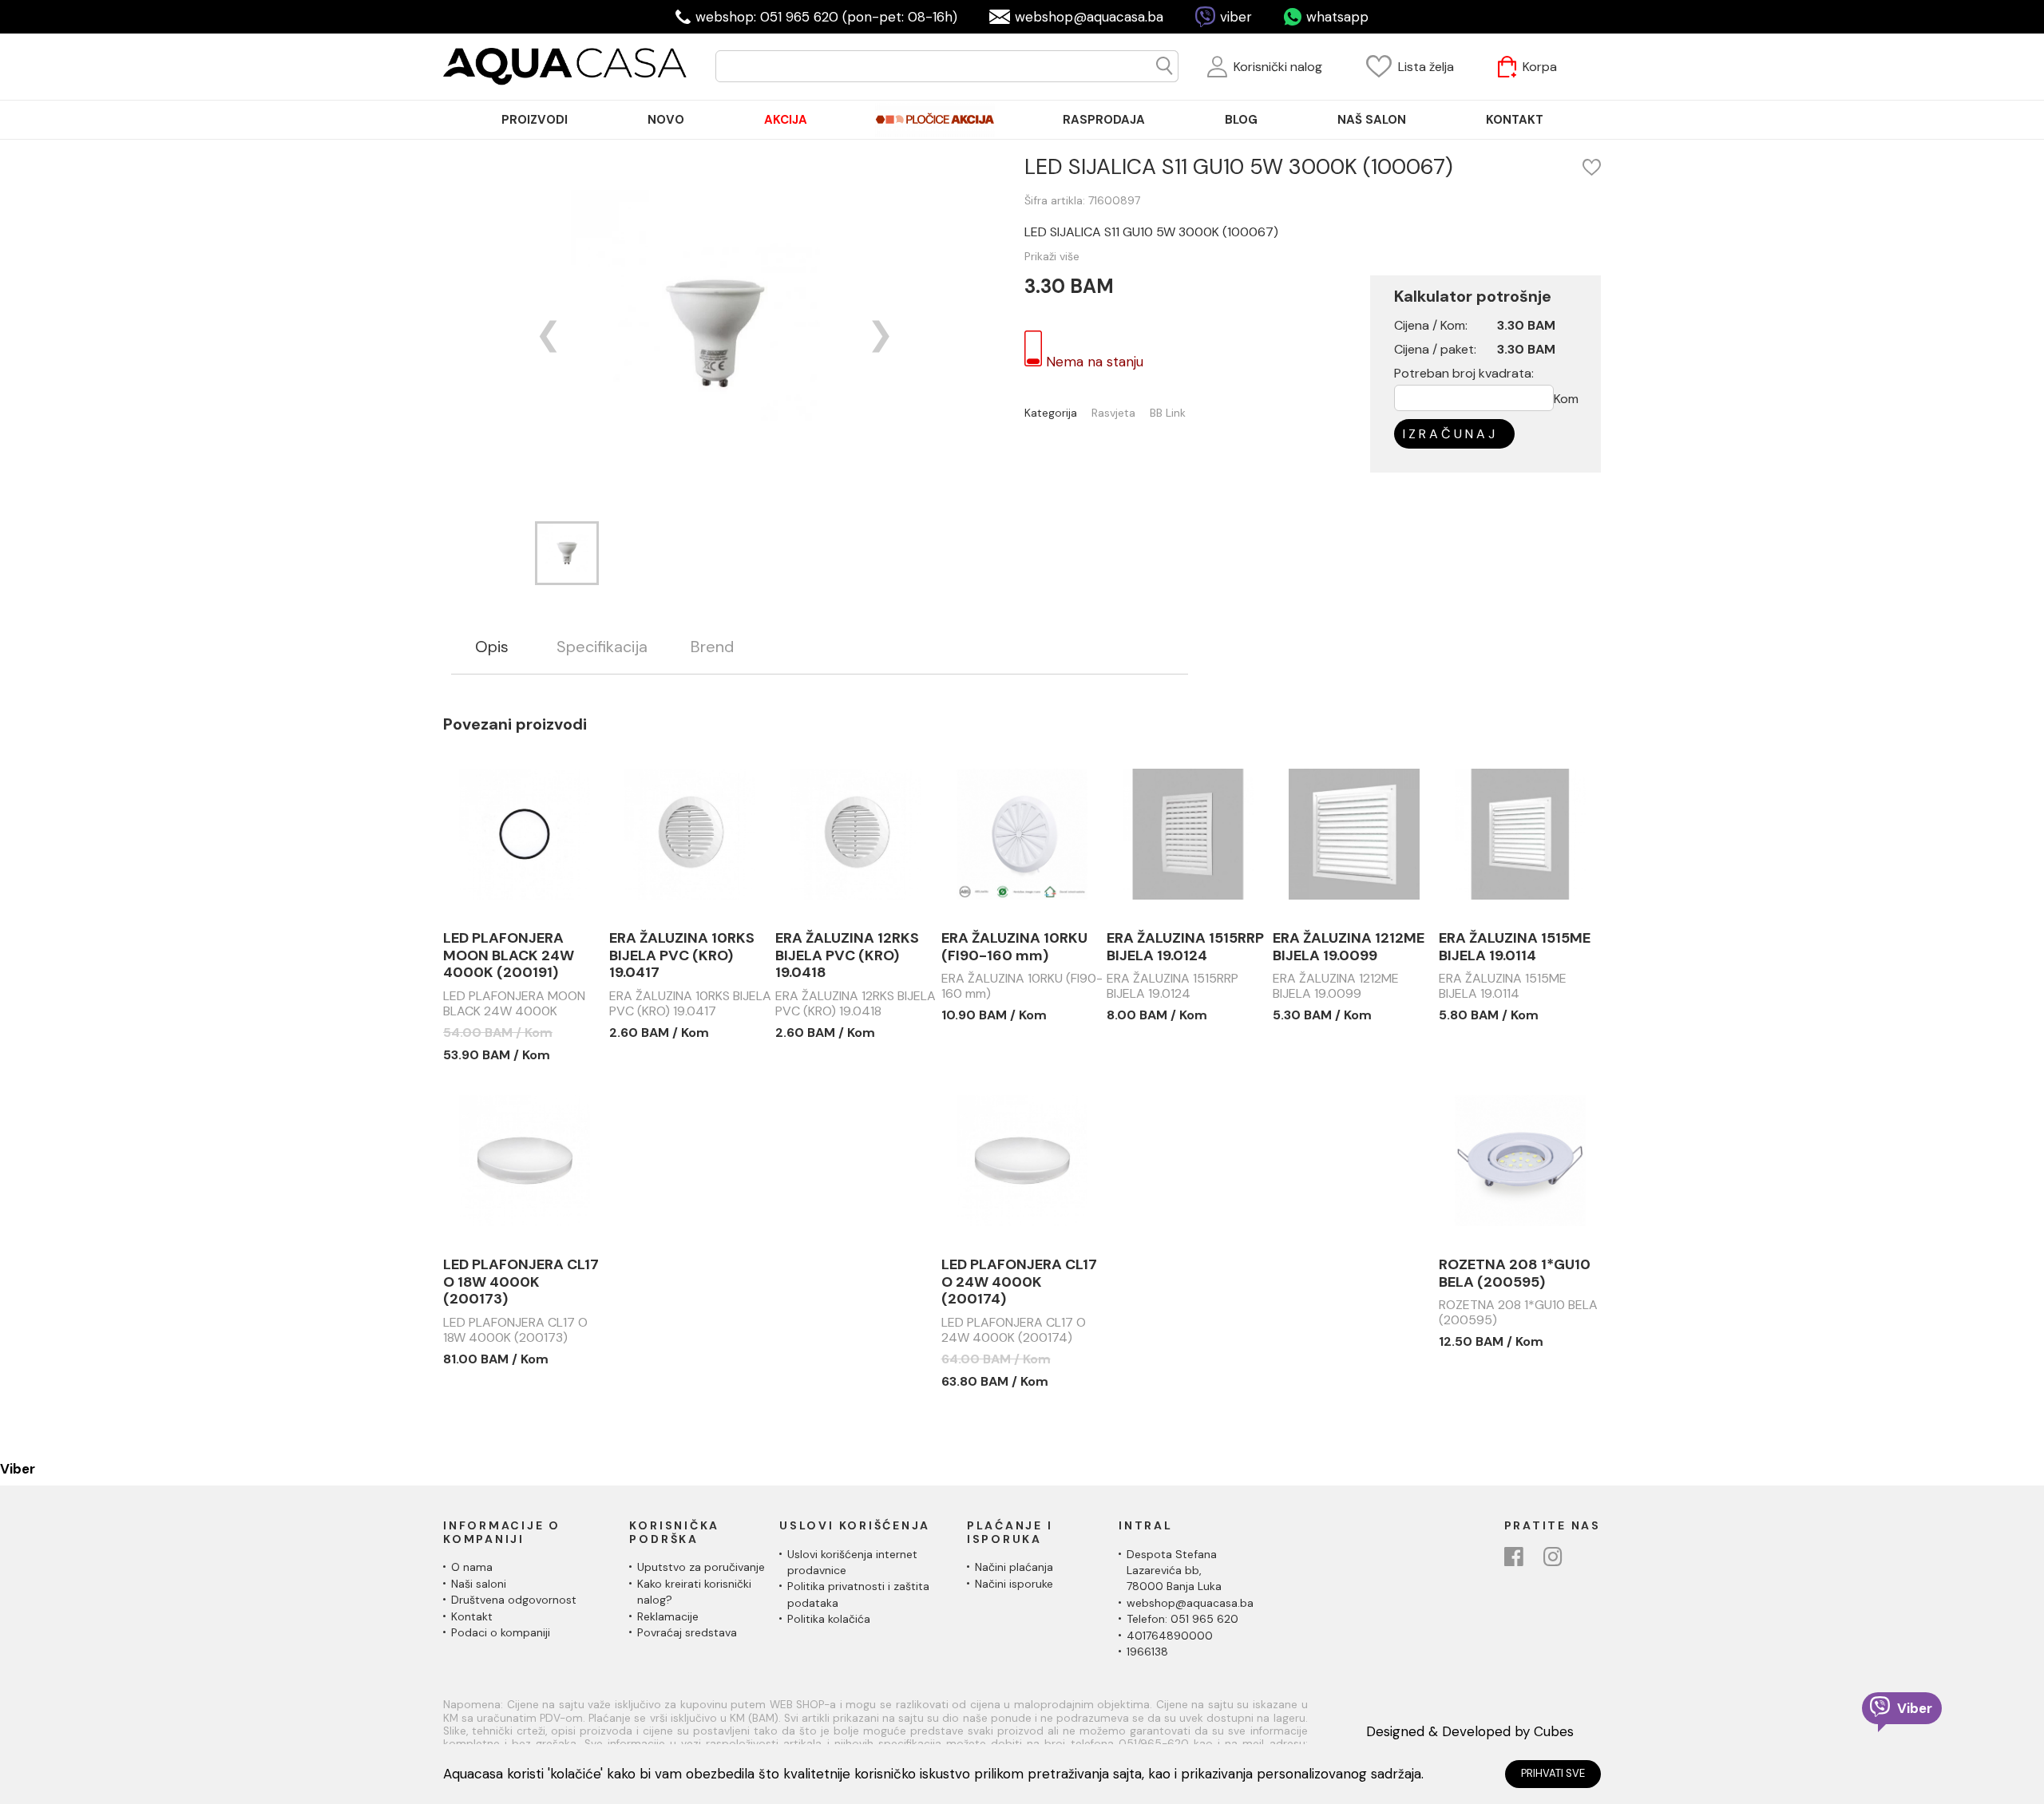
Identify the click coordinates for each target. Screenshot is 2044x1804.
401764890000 (1170, 1636)
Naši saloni (479, 1584)
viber (1236, 17)
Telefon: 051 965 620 (1182, 1619)
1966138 (1147, 1652)
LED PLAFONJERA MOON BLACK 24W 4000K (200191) (509, 956)
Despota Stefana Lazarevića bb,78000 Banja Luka (1174, 1571)
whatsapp (1337, 17)
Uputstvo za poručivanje (701, 1567)
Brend (712, 647)
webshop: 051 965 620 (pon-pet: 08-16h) (826, 17)
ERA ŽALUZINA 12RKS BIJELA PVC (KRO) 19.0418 (847, 956)
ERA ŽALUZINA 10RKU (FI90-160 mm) (1014, 947)
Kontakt (472, 1616)
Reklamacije (668, 1616)
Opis (492, 647)
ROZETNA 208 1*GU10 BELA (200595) (1515, 1274)
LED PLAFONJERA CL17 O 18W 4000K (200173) (521, 1282)
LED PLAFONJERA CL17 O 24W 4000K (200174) (1019, 1282)
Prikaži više (1052, 256)
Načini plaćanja (1014, 1567)
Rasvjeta (1113, 413)
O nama (472, 1567)
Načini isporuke (1014, 1584)
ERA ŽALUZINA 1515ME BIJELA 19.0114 (1515, 947)
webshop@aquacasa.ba (1089, 17)
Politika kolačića (829, 1619)
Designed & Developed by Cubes (1470, 1731)
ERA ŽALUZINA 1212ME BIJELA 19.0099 (1349, 947)
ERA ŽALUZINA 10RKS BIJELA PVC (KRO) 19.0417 (682, 956)
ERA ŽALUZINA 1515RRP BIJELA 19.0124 (1185, 947)
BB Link (1168, 413)
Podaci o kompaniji (501, 1632)
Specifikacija (602, 647)
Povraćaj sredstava (687, 1632)
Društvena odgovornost (514, 1600)
